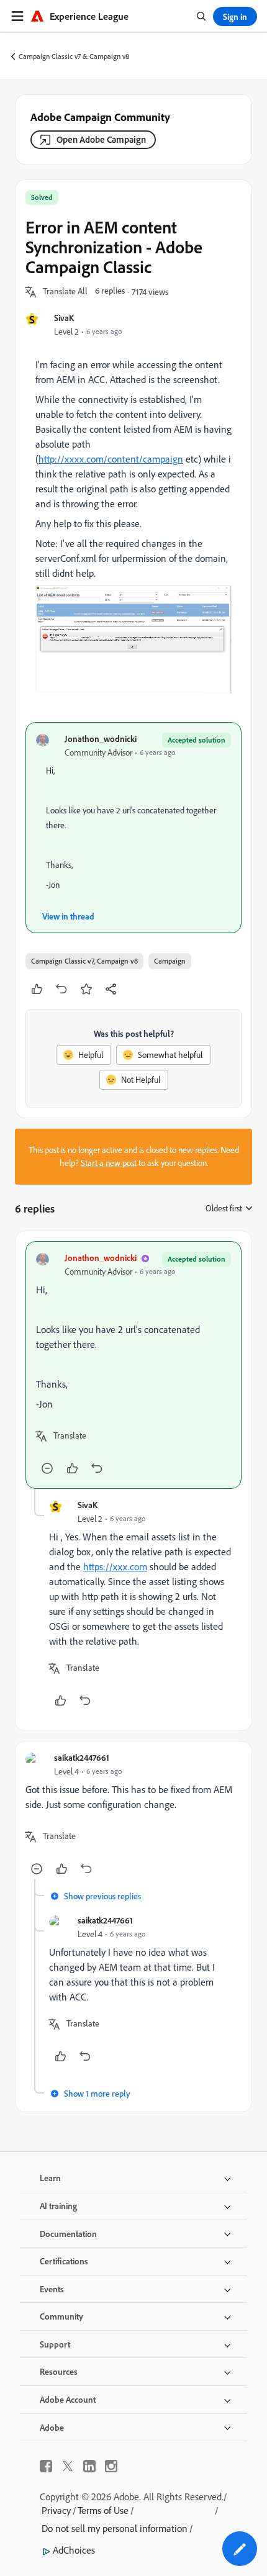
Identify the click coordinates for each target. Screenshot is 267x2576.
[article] (133, 1365)
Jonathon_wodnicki (101, 739)
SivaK (64, 318)
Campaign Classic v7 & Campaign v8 (74, 56)
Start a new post (109, 1163)
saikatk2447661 (82, 1757)
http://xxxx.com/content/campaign (111, 459)
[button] (65, 292)
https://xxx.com (115, 1566)
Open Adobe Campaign (101, 139)
